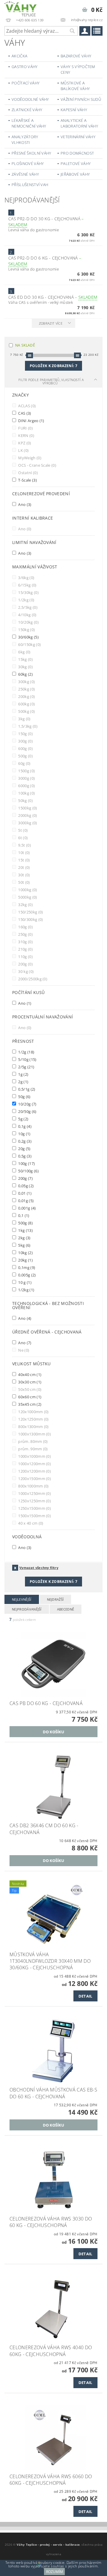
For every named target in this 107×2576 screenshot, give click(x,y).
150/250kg (30, 912)
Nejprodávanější (27, 1609)
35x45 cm (29, 1404)
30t (24, 875)
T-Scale (27, 480)
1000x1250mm (34, 1493)
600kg (26, 704)
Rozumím (55, 2572)
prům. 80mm (33, 1441)
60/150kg (29, 644)
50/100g (28, 1171)
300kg (26, 681)
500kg (26, 711)
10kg (25, 1252)
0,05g (25, 1186)
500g (25, 756)
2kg (24, 1238)
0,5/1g (26, 1089)
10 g (24, 1282)
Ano (24, 504)
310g (25, 942)
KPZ (24, 443)
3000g (26, 778)
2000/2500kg (32, 979)
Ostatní (27, 472)
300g (25, 741)
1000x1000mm (34, 1456)
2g (23, 1082)
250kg (26, 689)
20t (24, 867)
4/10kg (27, 615)
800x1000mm (33, 1486)
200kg (26, 696)
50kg (25, 800)
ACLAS (26, 406)
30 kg (25, 971)
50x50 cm (29, 1389)
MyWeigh (29, 458)
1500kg (27, 808)
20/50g (27, 1111)
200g (25, 964)
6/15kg (27, 585)
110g (25, 956)
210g (25, 949)
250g (25, 934)
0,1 (23, 1215)
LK (23, 450)
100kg (26, 793)
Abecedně (66, 1609)
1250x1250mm (34, 1501)
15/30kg (28, 592)
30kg (25, 667)
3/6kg (26, 577)
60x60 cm (29, 1397)
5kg (24, 1245)
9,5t (24, 845)
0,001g (27, 1208)
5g (23, 1119)
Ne (23, 1350)
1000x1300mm (34, 1434)
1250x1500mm (34, 1508)
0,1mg (26, 1267)
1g (23, 1074)
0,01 (24, 1193)
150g (25, 733)
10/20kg (28, 622)
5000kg (27, 897)
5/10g (27, 1059)
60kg (25, 674)
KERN (26, 435)
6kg (24, 652)
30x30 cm (29, 1382)
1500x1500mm (34, 1516)
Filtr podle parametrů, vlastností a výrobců (51, 381)
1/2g (26, 1052)
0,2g (24, 1141)
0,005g (27, 1275)
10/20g (27, 1104)
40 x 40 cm (30, 1523)
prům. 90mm (33, 1449)
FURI (25, 428)
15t (24, 860)
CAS (24, 413)
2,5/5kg (27, 607)
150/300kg (30, 919)
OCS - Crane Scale (37, 465)
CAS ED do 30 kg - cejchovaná (53, 297)
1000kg (27, 890)
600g (25, 748)
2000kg (27, 815)
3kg (24, 719)
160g (25, 927)
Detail (85, 1996)
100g (26, 1163)
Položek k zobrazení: (53, 366)
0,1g (24, 1126)
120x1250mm (33, 1419)
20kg (25, 1260)
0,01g (25, 1200)
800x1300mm (33, 1426)
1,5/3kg (27, 726)
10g (24, 1134)
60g (24, 763)
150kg (26, 629)
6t (22, 838)
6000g (26, 785)
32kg (25, 904)
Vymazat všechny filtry (39, 1568)
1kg (25, 1230)
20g (24, 1148)
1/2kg (26, 600)
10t (24, 852)
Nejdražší (55, 1599)
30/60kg (28, 637)
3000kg (27, 823)
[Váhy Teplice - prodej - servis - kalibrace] (21, 8)
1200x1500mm (34, 1478)
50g (24, 1096)
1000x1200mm (34, 1464)
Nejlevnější (22, 1599)
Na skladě (25, 345)
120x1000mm (33, 1412)
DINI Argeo (31, 420)
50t (24, 882)
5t (22, 830)
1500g (26, 771)
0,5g (24, 1156)
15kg (25, 659)
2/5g (26, 1067)
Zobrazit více (51, 323)
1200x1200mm (34, 1471)
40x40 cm (29, 1374)
